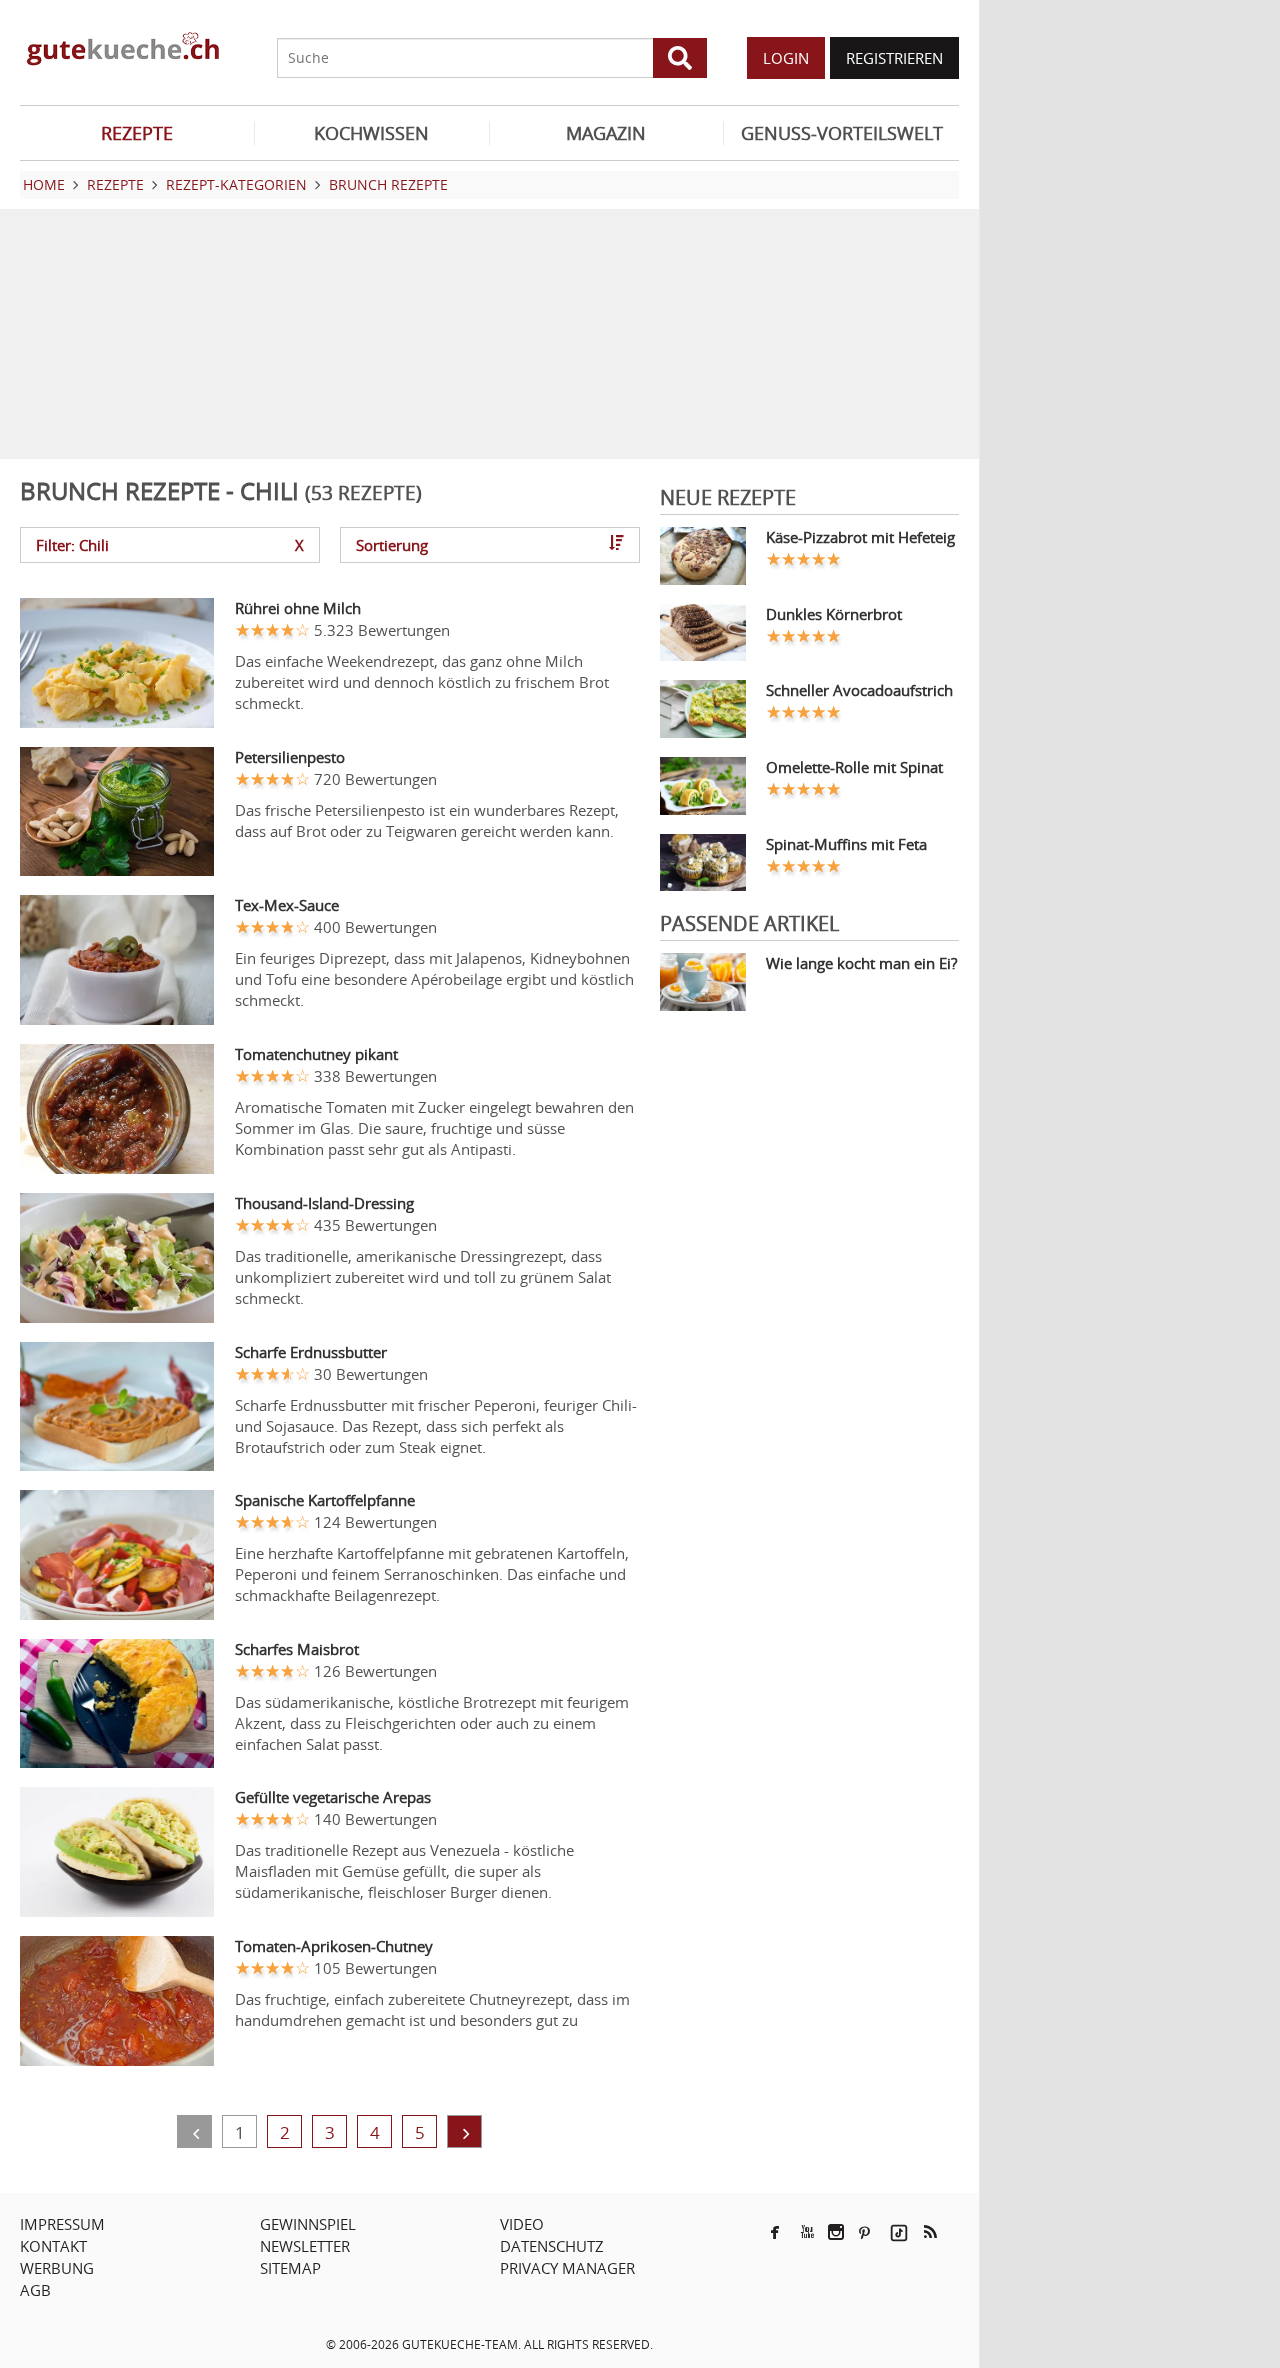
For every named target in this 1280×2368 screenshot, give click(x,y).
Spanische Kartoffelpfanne (325, 1500)
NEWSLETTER (305, 2246)
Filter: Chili (170, 545)
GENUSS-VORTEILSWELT (842, 133)
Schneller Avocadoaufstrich (859, 690)
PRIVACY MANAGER (567, 2268)
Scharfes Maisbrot (297, 1649)
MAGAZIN (606, 133)
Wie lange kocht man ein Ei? (861, 963)
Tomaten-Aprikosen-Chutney (334, 1946)
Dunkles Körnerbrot (834, 614)
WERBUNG (57, 2268)
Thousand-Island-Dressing (324, 1203)
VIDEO (522, 2224)
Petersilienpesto (290, 757)
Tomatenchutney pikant (316, 1054)
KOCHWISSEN (371, 133)
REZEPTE (137, 133)
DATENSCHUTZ (552, 2246)
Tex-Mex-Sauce (287, 905)
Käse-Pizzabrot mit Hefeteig (860, 537)
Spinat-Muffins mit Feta (846, 844)
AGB (35, 2290)
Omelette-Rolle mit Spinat (854, 767)
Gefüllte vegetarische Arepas (333, 1797)
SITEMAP (290, 2268)
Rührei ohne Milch (298, 608)
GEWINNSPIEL (308, 2224)
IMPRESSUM (62, 2224)
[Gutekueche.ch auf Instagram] (836, 2232)
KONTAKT (53, 2246)
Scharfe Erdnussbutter (311, 1352)
